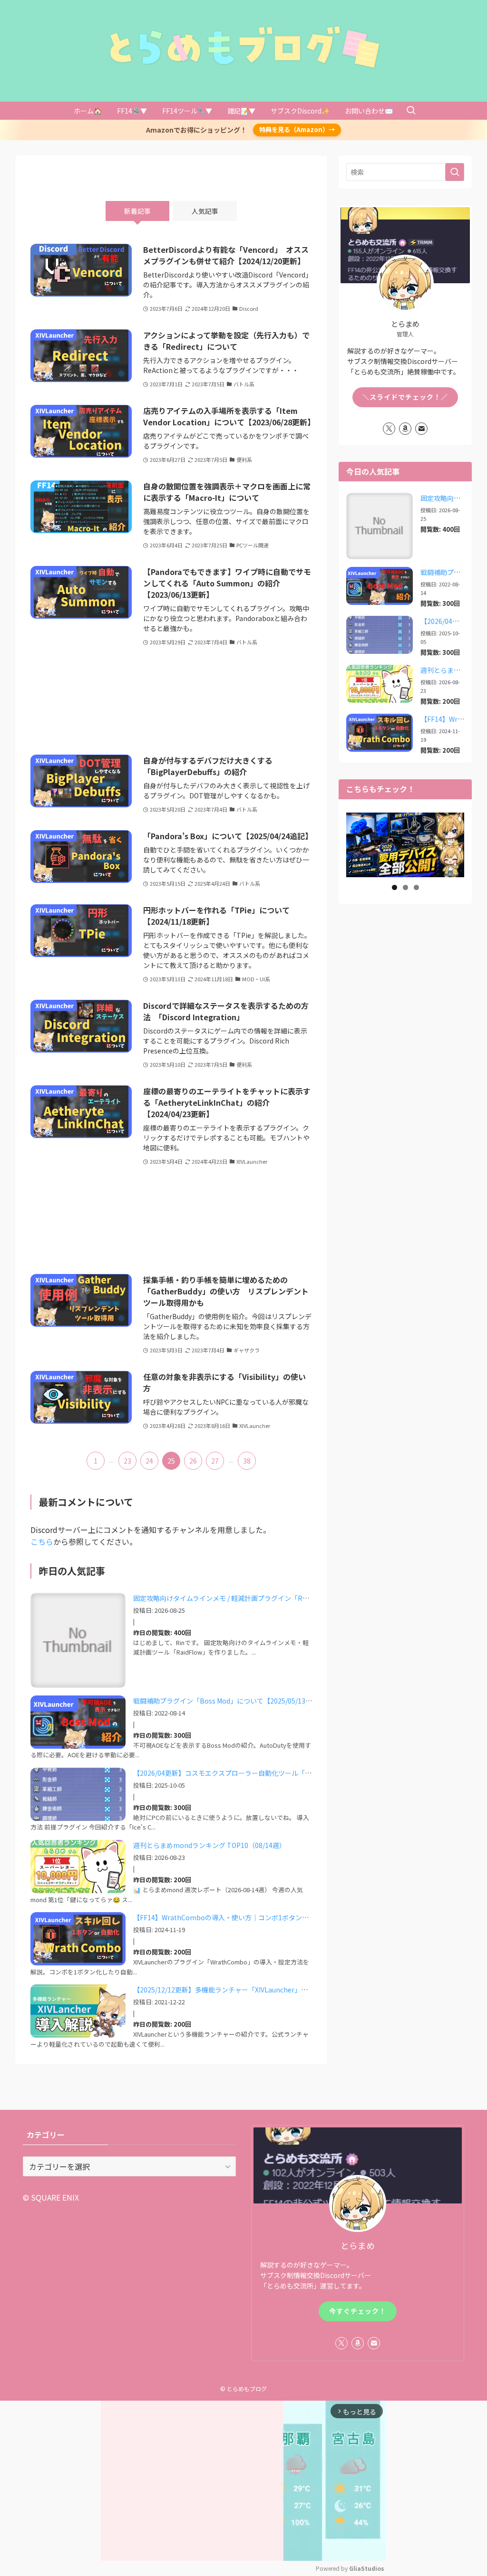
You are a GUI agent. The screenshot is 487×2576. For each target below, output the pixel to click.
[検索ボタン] (411, 111)
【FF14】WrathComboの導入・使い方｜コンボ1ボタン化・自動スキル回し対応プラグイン (271, 1917)
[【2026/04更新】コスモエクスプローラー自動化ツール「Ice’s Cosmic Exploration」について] (380, 635)
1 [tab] (394, 887)
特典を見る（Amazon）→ (297, 129)
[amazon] (405, 429)
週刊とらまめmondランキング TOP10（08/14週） (209, 1845)
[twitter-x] (389, 429)
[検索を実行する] (455, 172)
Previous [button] (357, 844)
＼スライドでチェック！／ (405, 397)
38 (247, 1461)
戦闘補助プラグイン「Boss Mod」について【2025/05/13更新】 (229, 1701)
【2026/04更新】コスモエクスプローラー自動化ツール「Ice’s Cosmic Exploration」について (275, 1773)
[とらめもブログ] (243, 47)
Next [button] (453, 844)
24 (149, 1461)
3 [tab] (416, 887)
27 (215, 1461)
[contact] (421, 429)
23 (127, 1461)
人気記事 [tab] (205, 211)
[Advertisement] (171, 701)
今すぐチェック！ (358, 2311)
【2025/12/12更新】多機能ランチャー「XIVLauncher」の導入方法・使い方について (260, 1990)
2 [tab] (405, 887)
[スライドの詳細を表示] (405, 844)
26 (193, 1461)
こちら (42, 1542)
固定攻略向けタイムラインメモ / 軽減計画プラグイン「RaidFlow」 (234, 1598)
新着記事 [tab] (137, 211)
